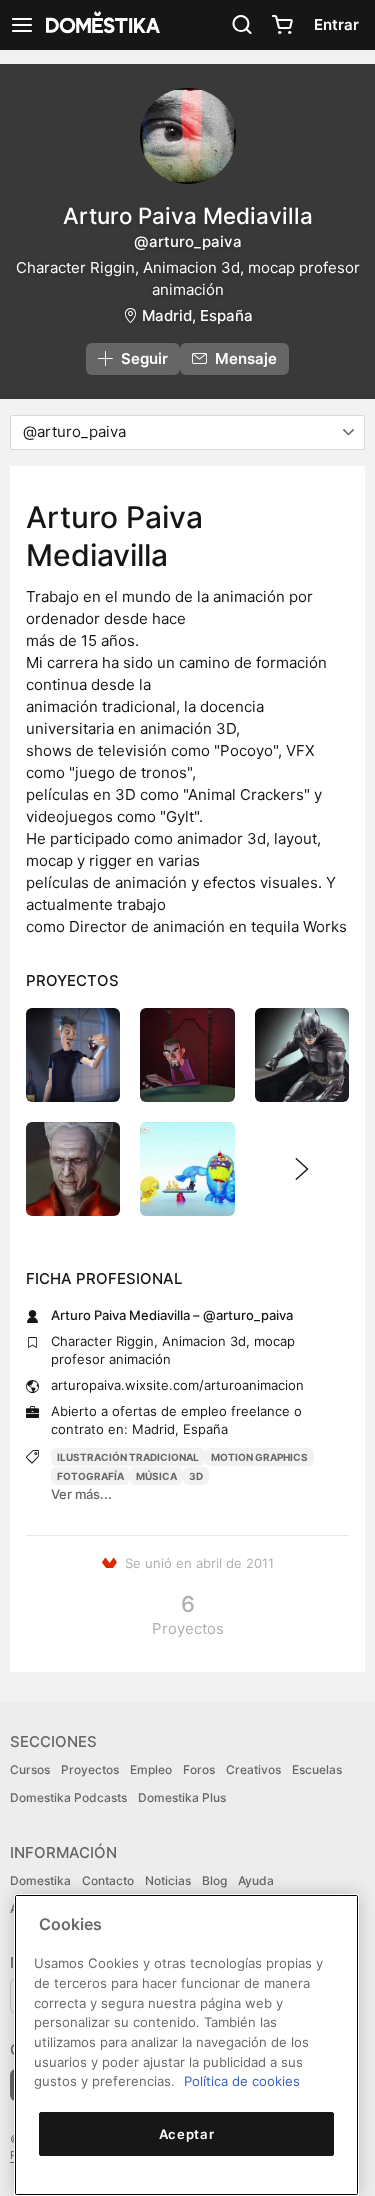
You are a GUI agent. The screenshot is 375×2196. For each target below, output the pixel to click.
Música (156, 1476)
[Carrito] (282, 25)
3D (196, 1476)
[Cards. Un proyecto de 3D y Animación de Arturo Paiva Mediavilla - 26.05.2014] (187, 1055)
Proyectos (90, 1769)
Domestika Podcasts (68, 1797)
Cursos (30, 1769)
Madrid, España (197, 315)
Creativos (253, 1769)
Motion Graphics (259, 1457)
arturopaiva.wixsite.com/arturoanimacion (177, 1385)
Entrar (336, 24)
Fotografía (90, 1476)
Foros (199, 1769)
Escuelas (317, 1769)
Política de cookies (242, 2081)
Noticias (168, 1880)
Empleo (151, 1769)
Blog (214, 1880)
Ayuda (256, 1880)
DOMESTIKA (101, 25)
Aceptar (187, 2134)
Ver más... (81, 1494)
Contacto (108, 1880)
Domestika (40, 1880)
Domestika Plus (182, 1797)
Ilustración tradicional (128, 1457)
